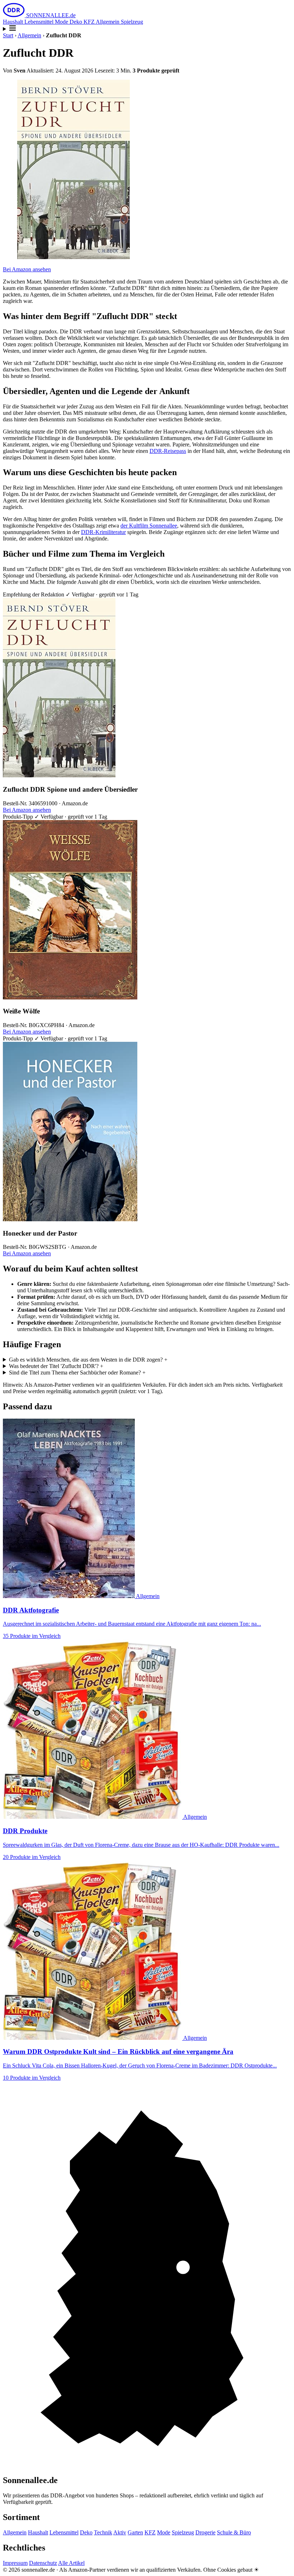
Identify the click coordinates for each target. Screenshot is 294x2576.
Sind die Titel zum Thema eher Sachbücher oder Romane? (77, 1373)
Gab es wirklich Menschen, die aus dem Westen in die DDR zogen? (88, 1360)
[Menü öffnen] (147, 29)
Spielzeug (132, 22)
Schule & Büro (234, 2532)
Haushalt (14, 22)
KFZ (90, 22)
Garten (135, 2532)
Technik (103, 2532)
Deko (77, 22)
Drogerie (205, 2532)
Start (8, 35)
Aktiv (120, 2532)
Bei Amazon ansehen (27, 269)
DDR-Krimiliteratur (103, 532)
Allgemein (108, 22)
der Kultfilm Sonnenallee (149, 526)
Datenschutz (43, 2563)
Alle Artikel (71, 2563)
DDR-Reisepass (168, 451)
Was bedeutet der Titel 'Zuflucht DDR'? (56, 1366)
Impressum (15, 2563)
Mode (62, 22)
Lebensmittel (40, 22)
